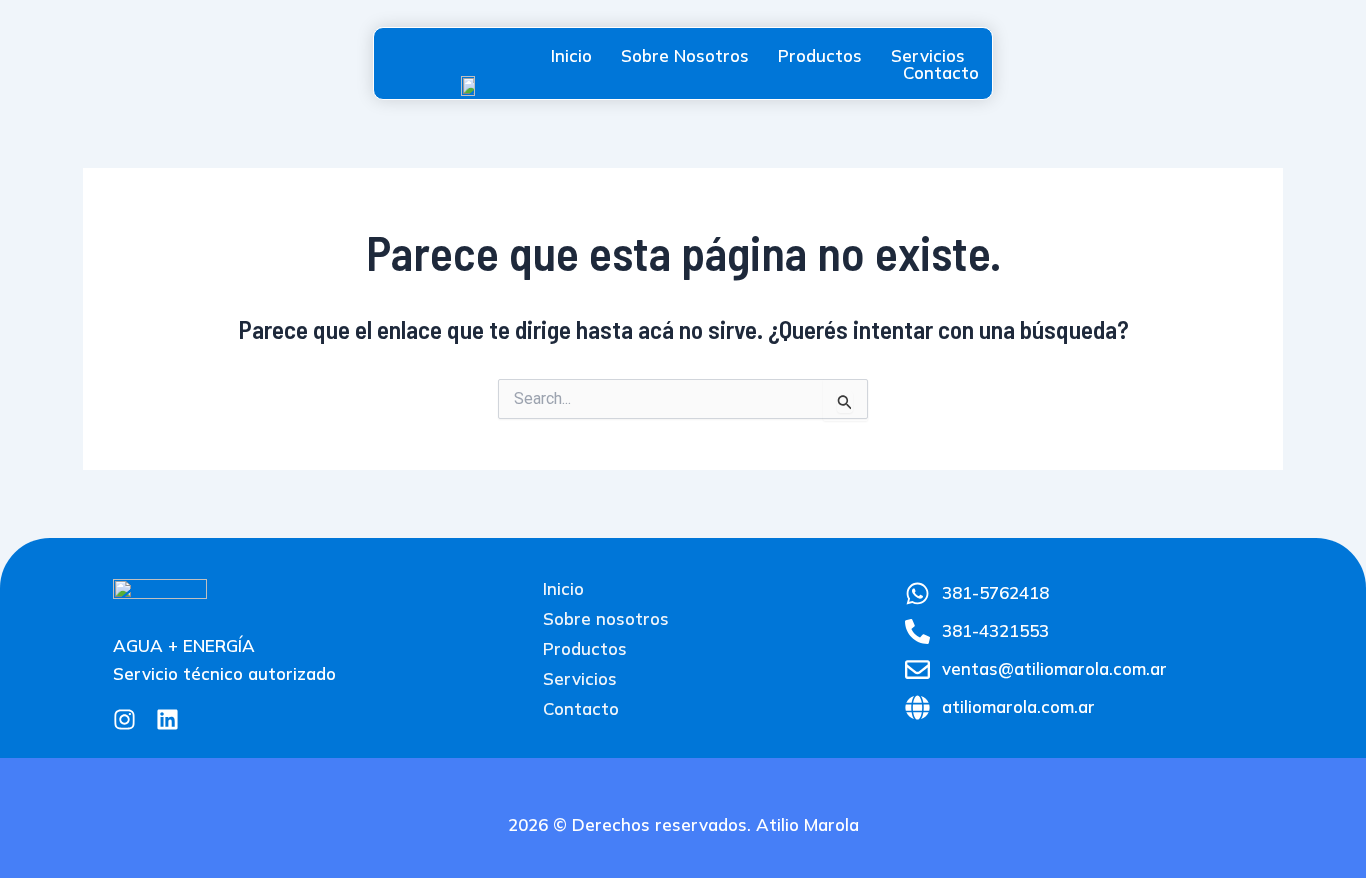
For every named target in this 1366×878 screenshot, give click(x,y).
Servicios (928, 55)
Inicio (571, 55)
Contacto (941, 72)
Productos (820, 55)
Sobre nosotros (685, 55)
